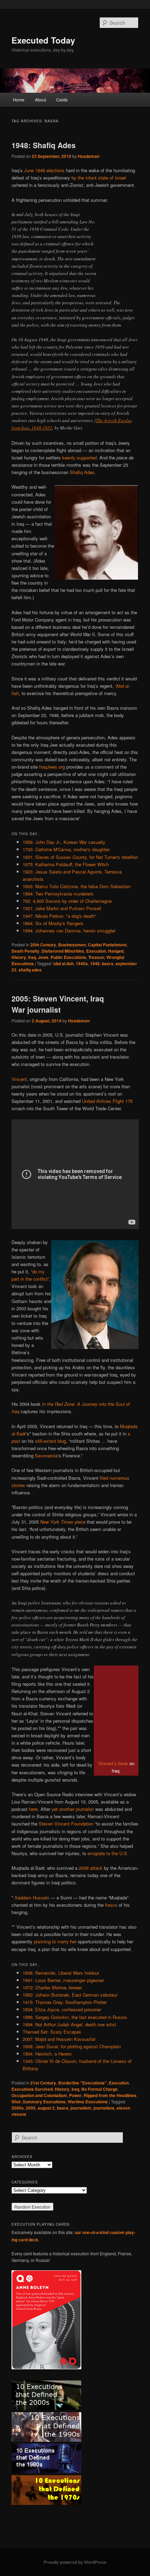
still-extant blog (51, 1441)
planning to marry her (55, 1941)
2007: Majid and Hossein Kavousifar (59, 2039)
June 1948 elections (44, 170)
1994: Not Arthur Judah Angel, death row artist (69, 2024)
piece (63, 1522)
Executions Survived (32, 2089)
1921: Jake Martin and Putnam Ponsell (62, 908)
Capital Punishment (107, 945)
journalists (104, 2108)
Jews (43, 957)
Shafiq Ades (82, 472)
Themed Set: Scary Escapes (52, 2032)
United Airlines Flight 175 (107, 1101)
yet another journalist (73, 1809)
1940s (82, 963)
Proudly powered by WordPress (75, 2562)
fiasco (111, 1905)
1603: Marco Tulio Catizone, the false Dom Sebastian (77, 886)
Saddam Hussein (32, 1897)
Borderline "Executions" (82, 2083)
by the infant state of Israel (99, 178)
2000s (18, 2108)
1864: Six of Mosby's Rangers (53, 923)
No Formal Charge (99, 2089)
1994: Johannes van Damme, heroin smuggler (69, 931)
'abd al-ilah (63, 963)
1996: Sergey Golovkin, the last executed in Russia (75, 2017)
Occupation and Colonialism (39, 2095)
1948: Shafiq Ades (44, 145)
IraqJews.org (52, 767)
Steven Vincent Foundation (66, 1824)
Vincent (19, 1079)
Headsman (89, 156)
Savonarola (46, 1455)
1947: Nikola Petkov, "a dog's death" (59, 916)
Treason (96, 957)
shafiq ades (30, 970)
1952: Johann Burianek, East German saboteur (70, 1995)
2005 (31, 2108)
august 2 (46, 2108)
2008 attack (91, 1868)
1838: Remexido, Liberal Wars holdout (61, 1973)
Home (19, 100)
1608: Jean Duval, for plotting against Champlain (72, 2046)
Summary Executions (44, 2102)
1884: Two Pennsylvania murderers (58, 894)
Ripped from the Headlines (110, 2095)
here (33, 1809)
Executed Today (43, 40)
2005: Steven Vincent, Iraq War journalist (58, 1004)
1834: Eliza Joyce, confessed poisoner (62, 2009)
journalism (81, 2108)
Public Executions (68, 957)
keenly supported (79, 458)
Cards (62, 100)
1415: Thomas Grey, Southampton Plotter (65, 2002)
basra (108, 963)
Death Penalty (25, 951)
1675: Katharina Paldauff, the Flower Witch (66, 864)
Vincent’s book (113, 1763)
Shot (16, 2102)
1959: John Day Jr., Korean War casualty (64, 842)
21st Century (43, 2083)
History (19, 957)
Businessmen (72, 945)
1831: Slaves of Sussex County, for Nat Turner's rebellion (80, 857)
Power (75, 2095)
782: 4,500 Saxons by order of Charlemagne (67, 901)
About (40, 100)
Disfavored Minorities (63, 951)
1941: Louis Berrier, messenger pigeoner (63, 1980)
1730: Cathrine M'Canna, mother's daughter (66, 849)
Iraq (32, 957)
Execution (96, 951)
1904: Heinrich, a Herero (47, 2054)
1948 (95, 963)
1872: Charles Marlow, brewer (52, 1987)
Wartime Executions (88, 2102)
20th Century (43, 945)
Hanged (116, 951)
